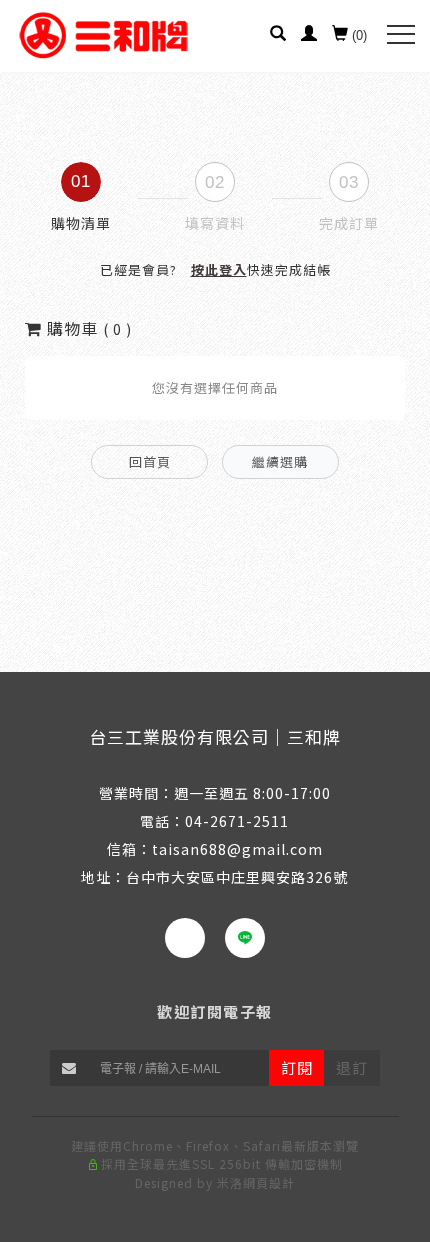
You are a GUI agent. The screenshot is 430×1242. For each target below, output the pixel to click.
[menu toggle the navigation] (401, 35)
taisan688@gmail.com (237, 849)
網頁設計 (269, 1182)
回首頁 (150, 461)
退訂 (352, 1067)
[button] (278, 36)
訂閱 (297, 1067)
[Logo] (105, 34)
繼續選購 (280, 461)
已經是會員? (215, 269)
